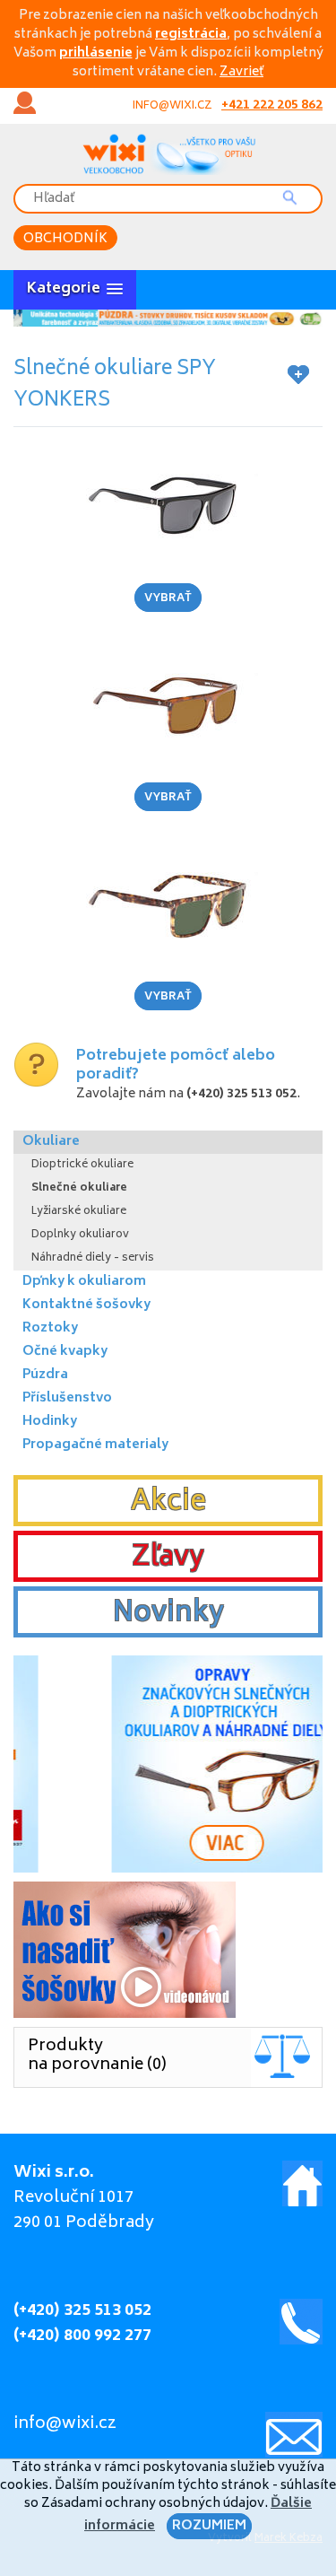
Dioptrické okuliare (82, 1165)
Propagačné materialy (95, 1445)
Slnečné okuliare (79, 1188)
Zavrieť (241, 72)
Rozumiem (209, 2526)
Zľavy (168, 1559)
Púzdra (45, 1375)
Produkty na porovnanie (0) (97, 2056)
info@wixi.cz (172, 106)
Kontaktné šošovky (86, 1305)
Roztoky (50, 1328)
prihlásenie (96, 53)
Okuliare (51, 1142)
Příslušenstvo (67, 1398)
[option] (168, 318)
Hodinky (50, 1422)
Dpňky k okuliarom (84, 1282)
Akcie (168, 1503)
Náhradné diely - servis (93, 1258)
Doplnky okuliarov (80, 1235)
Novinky (168, 1614)
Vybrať (168, 599)
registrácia (191, 35)
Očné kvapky (65, 1352)
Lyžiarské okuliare (79, 1212)
